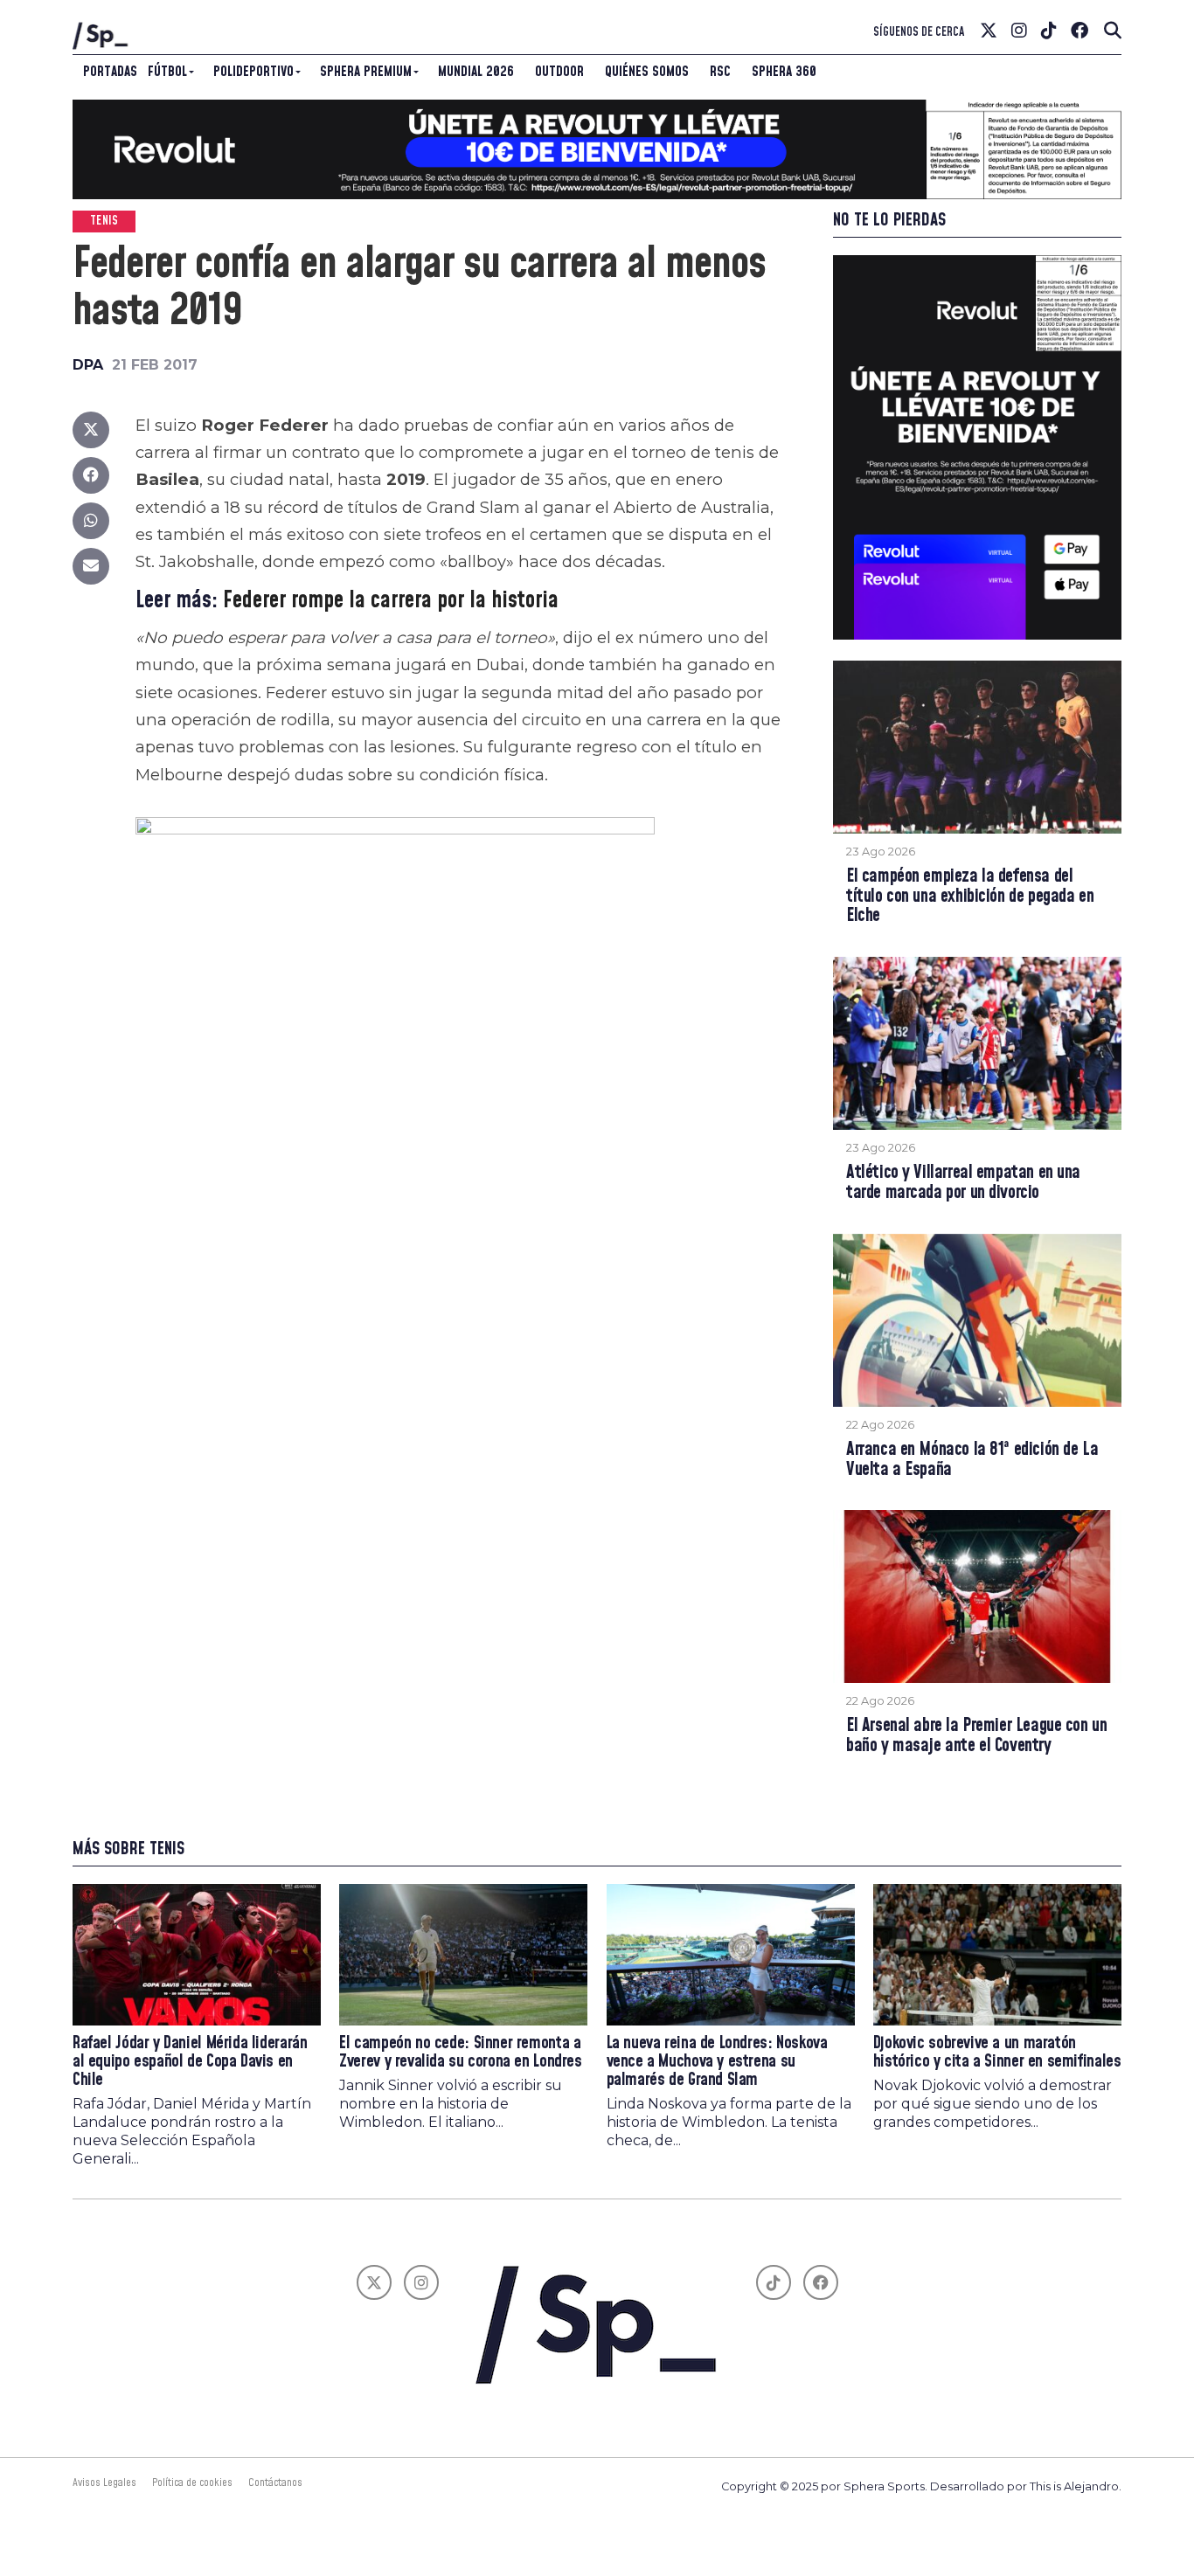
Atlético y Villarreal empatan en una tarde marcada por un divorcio (963, 1183)
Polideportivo (253, 72)
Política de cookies (192, 2483)
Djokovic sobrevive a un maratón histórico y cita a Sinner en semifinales (997, 2053)
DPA (88, 365)
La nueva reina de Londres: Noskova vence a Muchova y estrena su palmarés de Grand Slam (717, 2062)
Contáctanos (275, 2483)
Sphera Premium (366, 72)
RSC (720, 72)
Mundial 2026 (476, 72)
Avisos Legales (104, 2483)
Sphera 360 (784, 72)
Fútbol (167, 72)
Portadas (110, 72)
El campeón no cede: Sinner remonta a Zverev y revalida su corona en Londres (460, 2053)
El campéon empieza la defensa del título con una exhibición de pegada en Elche (970, 897)
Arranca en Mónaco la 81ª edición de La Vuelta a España (972, 1460)
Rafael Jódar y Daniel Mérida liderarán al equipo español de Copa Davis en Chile (190, 2062)
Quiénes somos (647, 72)
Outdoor (559, 72)
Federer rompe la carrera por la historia (391, 601)
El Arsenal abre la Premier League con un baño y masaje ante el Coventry (976, 1736)
